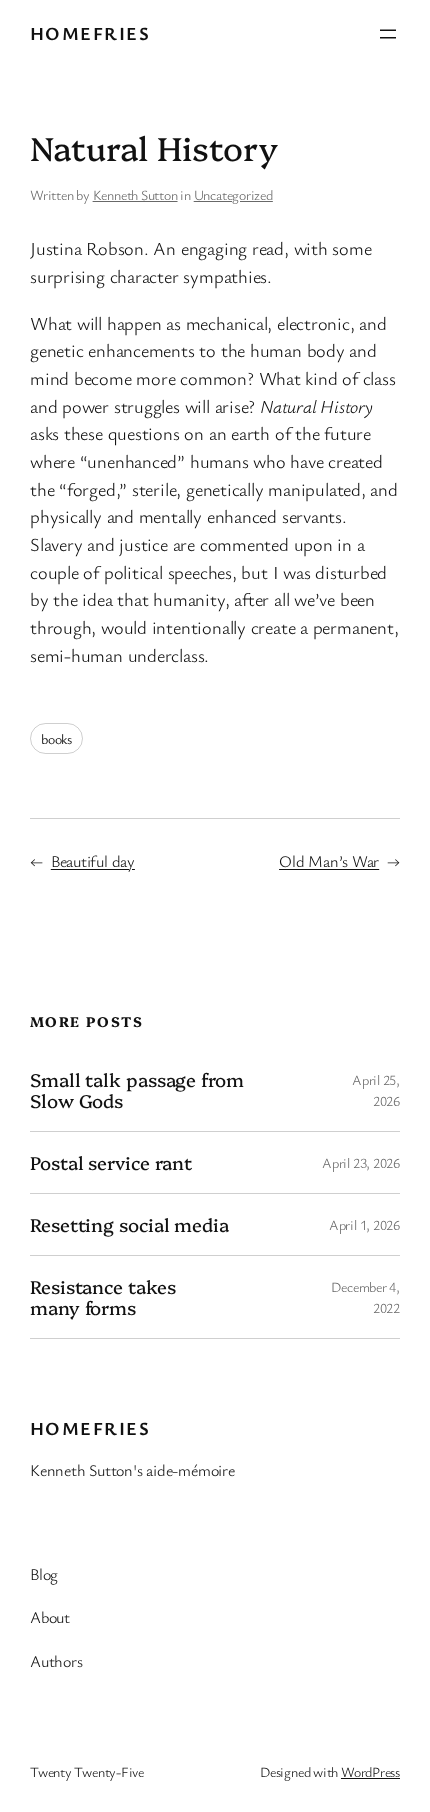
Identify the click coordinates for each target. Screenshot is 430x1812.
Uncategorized (233, 194)
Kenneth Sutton (135, 194)
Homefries (90, 33)
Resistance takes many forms (102, 1296)
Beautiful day (93, 861)
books (56, 738)
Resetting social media (129, 1224)
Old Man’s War (329, 861)
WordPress (370, 1771)
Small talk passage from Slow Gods (137, 1089)
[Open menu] (388, 34)
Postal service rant (111, 1162)
